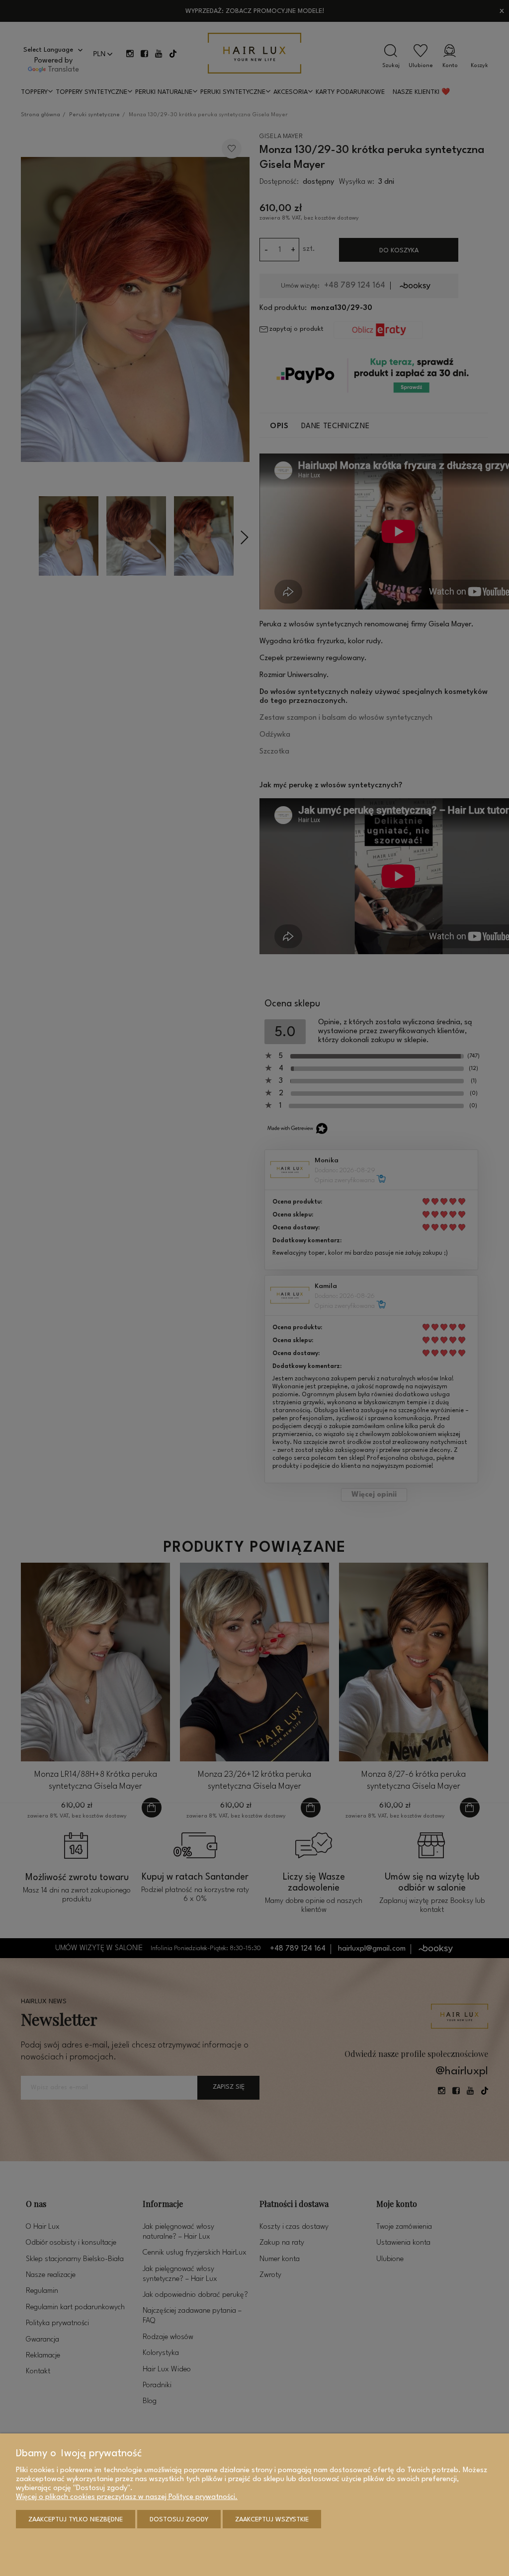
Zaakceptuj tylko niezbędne (76, 2520)
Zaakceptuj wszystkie (272, 2520)
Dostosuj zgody (179, 2520)
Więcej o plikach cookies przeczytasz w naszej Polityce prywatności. (127, 2497)
